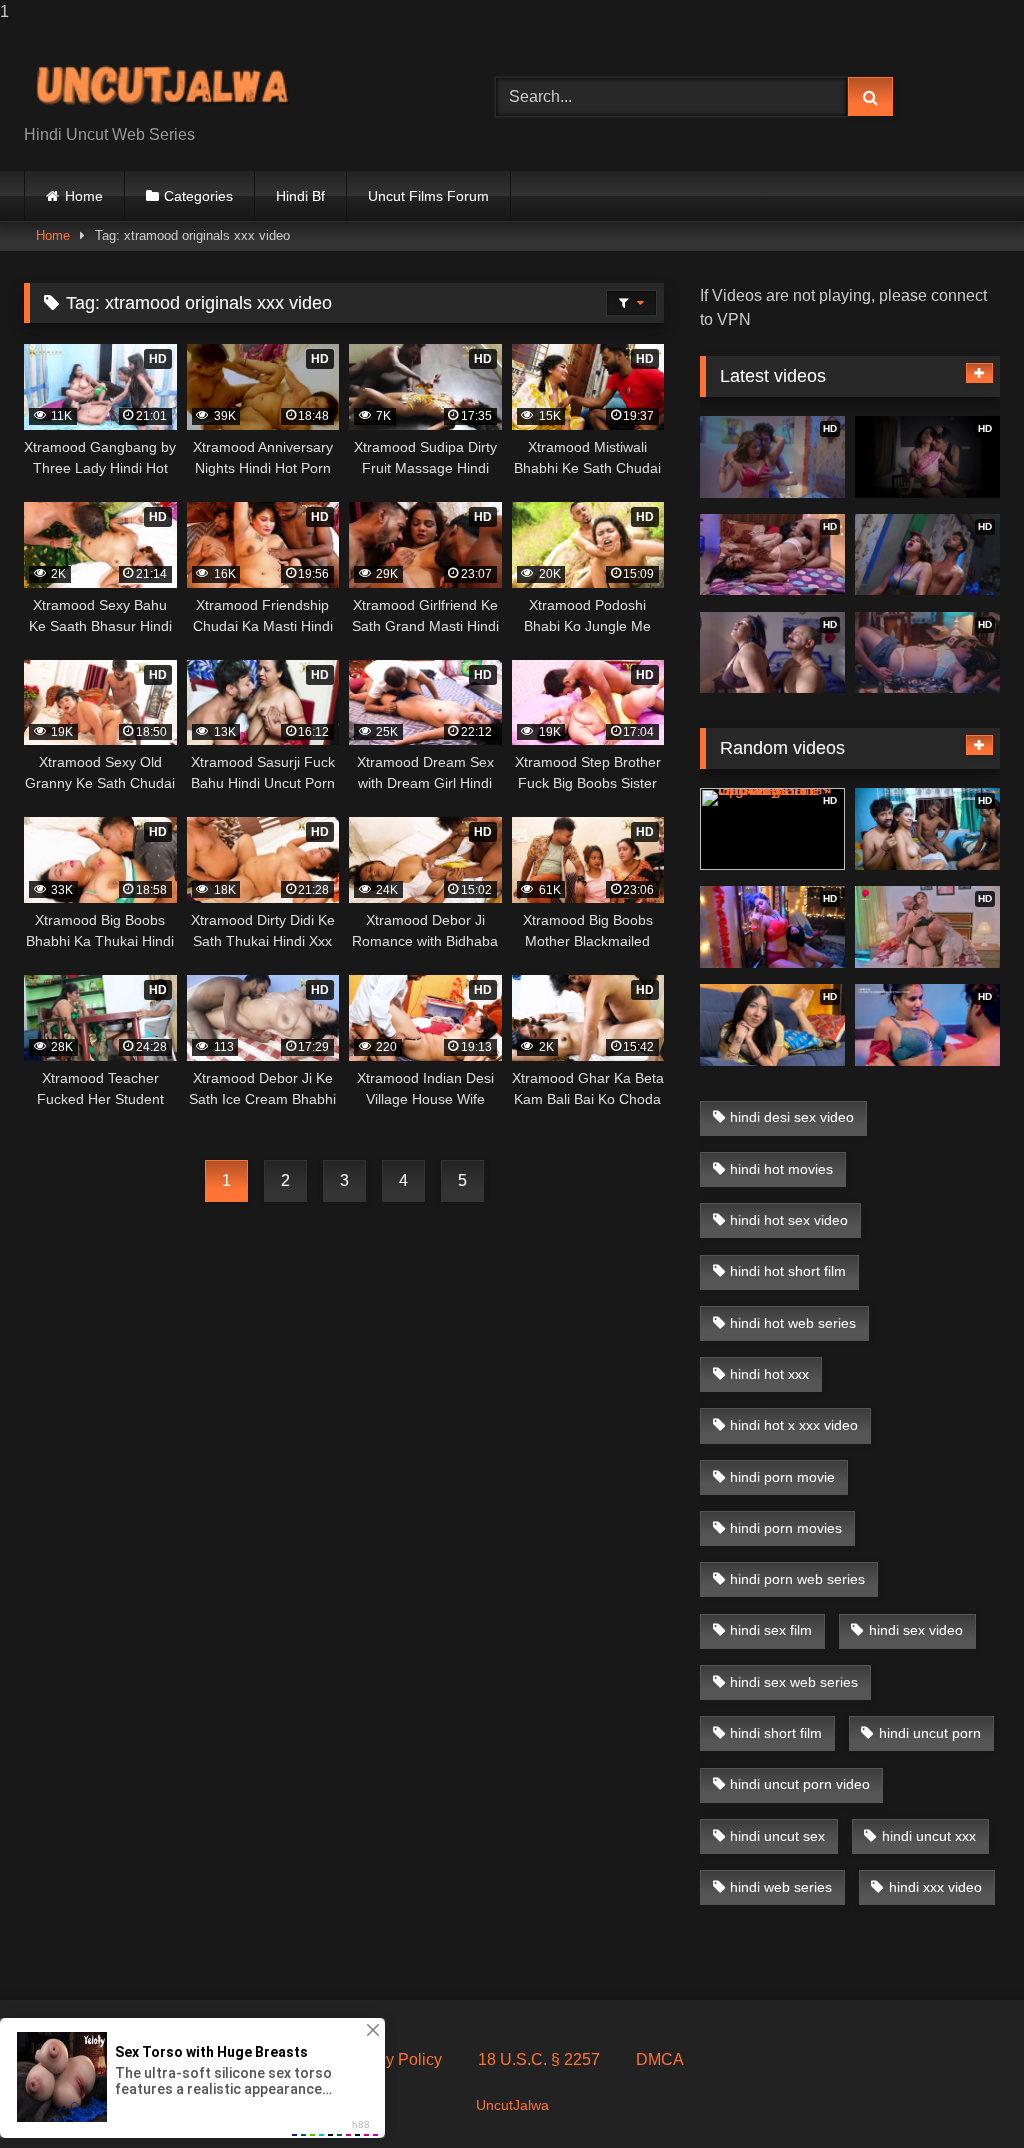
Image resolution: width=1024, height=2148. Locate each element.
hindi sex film (771, 1630)
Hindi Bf (300, 196)
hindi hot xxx (769, 1374)
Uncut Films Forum (428, 196)
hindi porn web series (797, 1579)
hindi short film (776, 1733)
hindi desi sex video (792, 1117)
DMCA (660, 2059)
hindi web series (781, 1887)
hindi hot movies (781, 1169)
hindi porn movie (782, 1477)
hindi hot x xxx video (794, 1425)
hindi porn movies (786, 1528)
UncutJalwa (512, 2105)
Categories (198, 196)
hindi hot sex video (789, 1220)
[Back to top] (962, 2092)
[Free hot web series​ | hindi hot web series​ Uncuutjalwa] (228, 81)
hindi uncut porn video (800, 1784)
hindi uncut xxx (929, 1836)
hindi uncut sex (777, 1836)
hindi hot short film (788, 1271)
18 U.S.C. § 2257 (539, 2059)
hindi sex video (916, 1630)
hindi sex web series (794, 1682)
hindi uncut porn (930, 1733)
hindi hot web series (793, 1323)
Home (84, 196)
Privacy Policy (391, 2059)
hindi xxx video (935, 1887)
